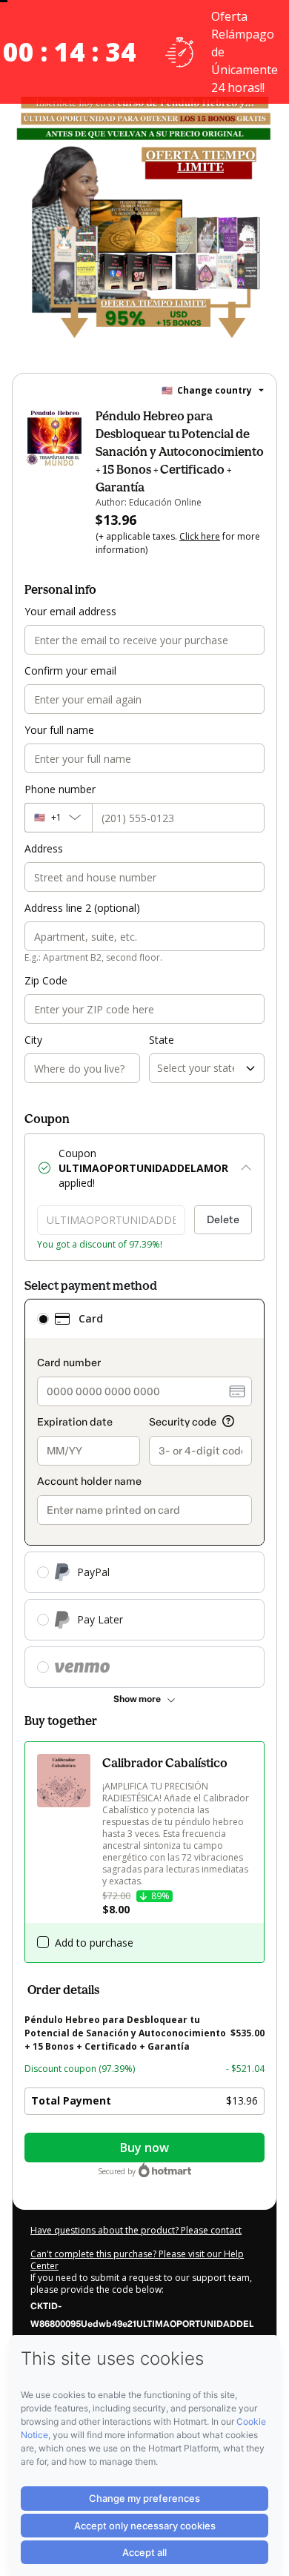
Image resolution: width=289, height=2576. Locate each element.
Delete (223, 1220)
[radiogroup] (144, 1493)
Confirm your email (70, 671)
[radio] (43, 1319)
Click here (200, 536)
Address (44, 848)
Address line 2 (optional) (82, 908)
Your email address (70, 611)
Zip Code (46, 980)
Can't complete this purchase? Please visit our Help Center (137, 2260)
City (33, 1040)
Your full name (59, 730)
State (162, 1040)
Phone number (60, 789)
